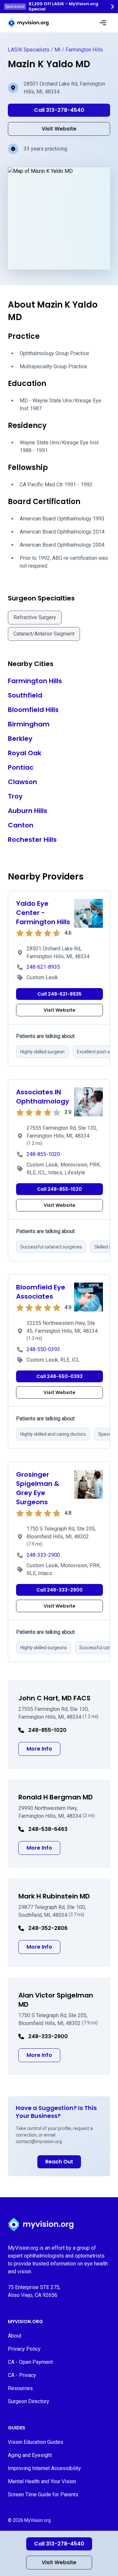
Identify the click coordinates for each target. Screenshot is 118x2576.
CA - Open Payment (30, 2362)
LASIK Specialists (29, 50)
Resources (20, 2388)
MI (58, 50)
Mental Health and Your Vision (42, 2481)
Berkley (20, 739)
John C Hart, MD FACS (54, 1698)
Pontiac (21, 767)
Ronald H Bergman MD (56, 1797)
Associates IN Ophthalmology (43, 1097)
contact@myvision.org (39, 2141)
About (15, 2336)
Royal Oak (25, 753)
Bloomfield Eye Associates (41, 1292)
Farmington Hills (84, 50)
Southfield (25, 695)
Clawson (22, 782)
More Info (43, 1749)
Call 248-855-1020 (59, 1189)
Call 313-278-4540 (59, 2544)
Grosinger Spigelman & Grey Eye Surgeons (38, 1488)
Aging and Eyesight (30, 2455)
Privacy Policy (24, 2349)
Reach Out (59, 2162)
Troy (15, 796)
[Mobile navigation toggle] (103, 23)
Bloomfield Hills (33, 710)
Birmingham (29, 724)
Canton (21, 825)
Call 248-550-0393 (59, 1376)
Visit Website (59, 2562)
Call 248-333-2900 (59, 1590)
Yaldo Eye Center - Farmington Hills (43, 913)
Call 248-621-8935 (59, 994)
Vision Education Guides (36, 2442)
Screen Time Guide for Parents (43, 2495)
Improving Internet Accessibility (44, 2468)
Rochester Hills (32, 840)
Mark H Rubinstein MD (54, 1896)
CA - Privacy (22, 2375)
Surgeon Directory (29, 2401)
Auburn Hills (28, 811)
